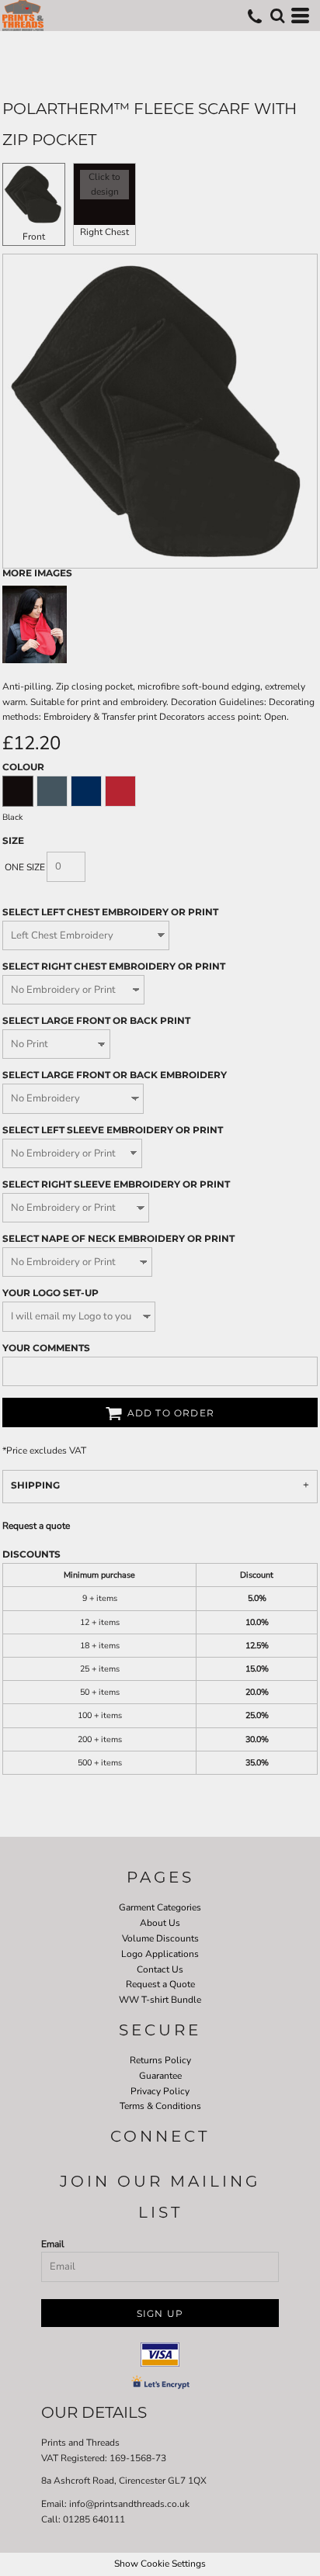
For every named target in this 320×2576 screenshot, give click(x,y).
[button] (277, 16)
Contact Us (160, 1969)
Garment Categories (160, 1907)
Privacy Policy (160, 2091)
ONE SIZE (25, 867)
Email (53, 2244)
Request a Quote (160, 1984)
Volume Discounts (160, 1938)
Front (34, 237)
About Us (160, 1923)
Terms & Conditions (160, 2106)
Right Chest (104, 232)
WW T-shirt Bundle (160, 2000)
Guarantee (160, 2076)
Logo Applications (160, 1954)
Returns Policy (160, 2060)
